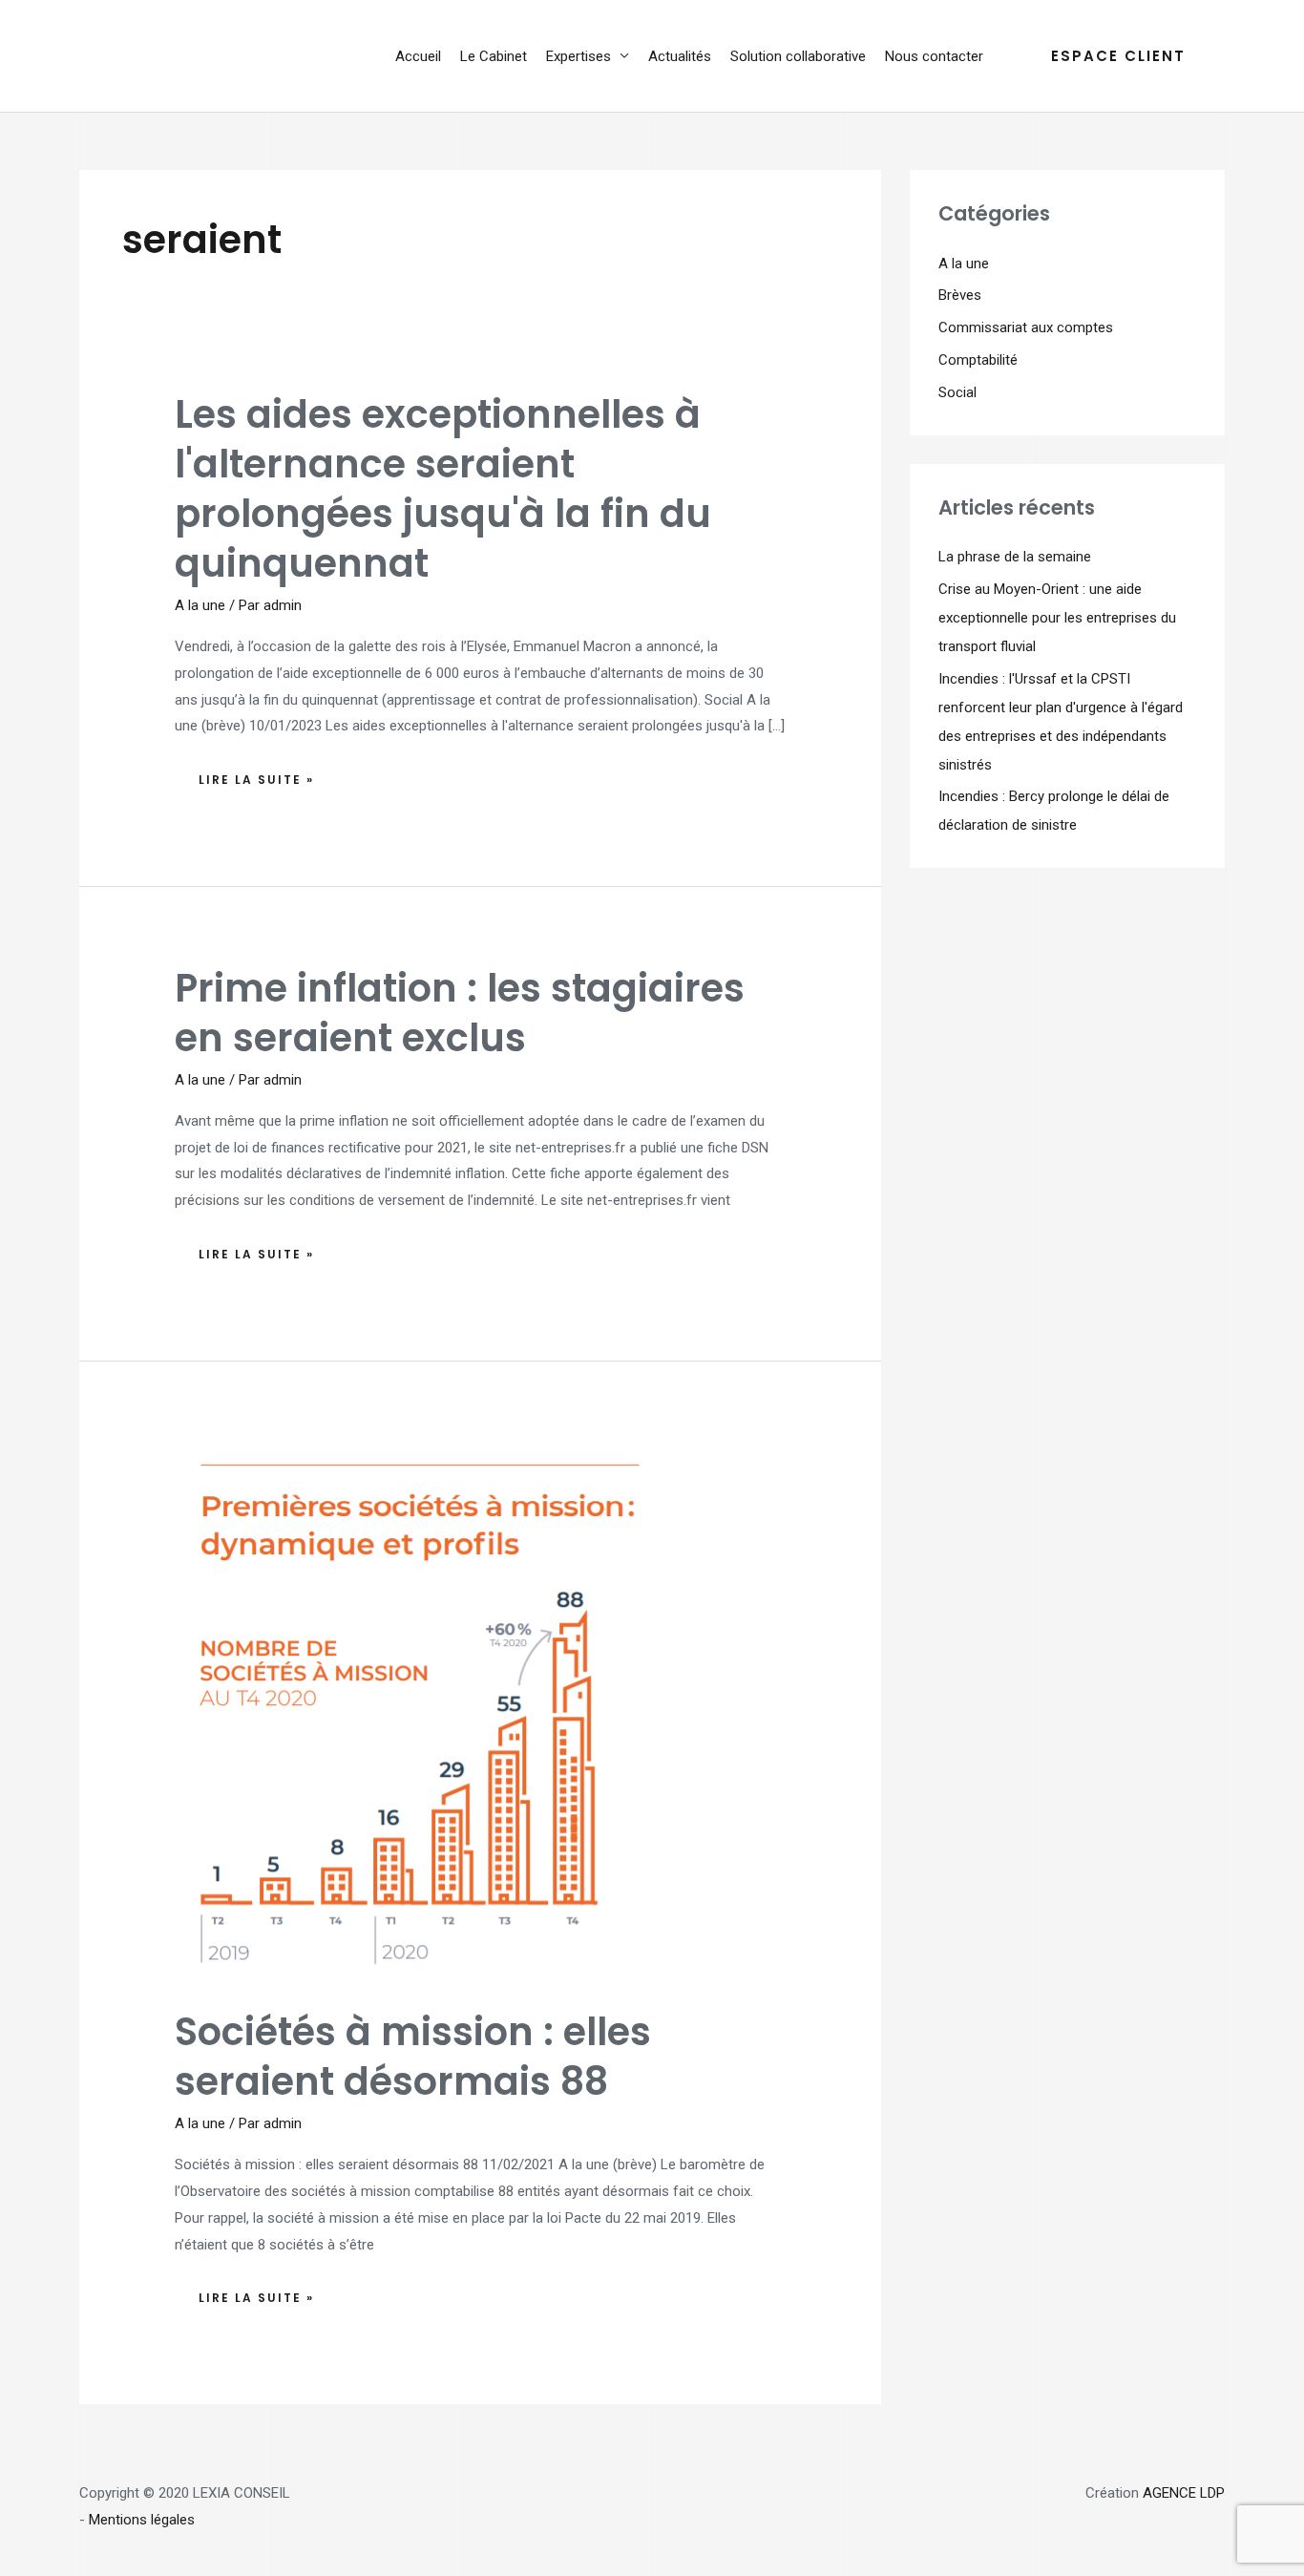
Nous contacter (934, 56)
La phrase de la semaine (1015, 557)
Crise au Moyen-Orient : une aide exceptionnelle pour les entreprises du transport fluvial (1057, 618)
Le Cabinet (494, 56)
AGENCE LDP (1184, 2493)
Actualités (680, 56)
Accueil (418, 56)
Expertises (578, 56)
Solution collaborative (798, 56)
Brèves (960, 295)
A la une (200, 605)
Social (957, 392)
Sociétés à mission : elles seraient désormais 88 (413, 2057)
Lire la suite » (266, 775)
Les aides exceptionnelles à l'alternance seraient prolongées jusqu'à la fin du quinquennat (443, 489)
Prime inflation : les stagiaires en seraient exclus (460, 1013)
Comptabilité (978, 360)
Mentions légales (142, 2520)
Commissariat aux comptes (1026, 327)
